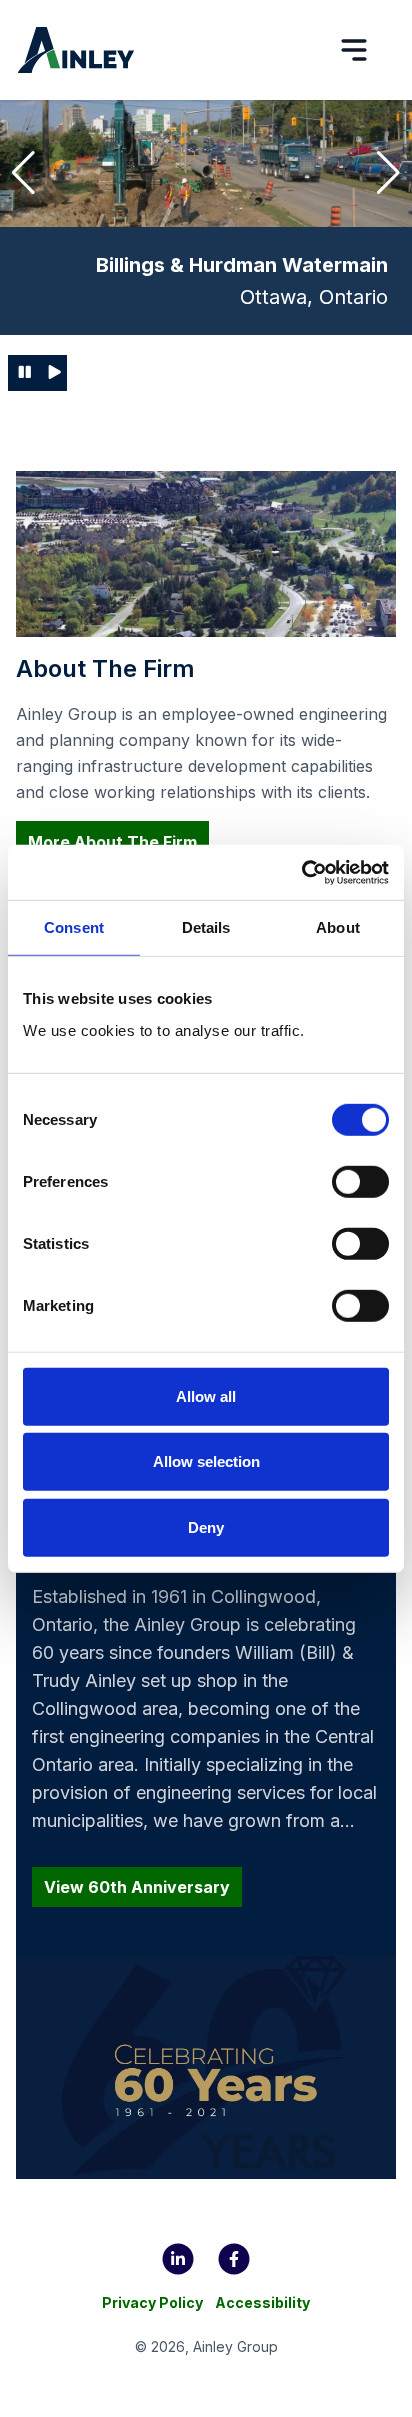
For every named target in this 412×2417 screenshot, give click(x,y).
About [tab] (338, 927)
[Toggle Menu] (354, 50)
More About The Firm (112, 842)
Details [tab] (206, 927)
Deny (206, 1527)
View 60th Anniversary (137, 1887)
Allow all (206, 1396)
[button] (23, 173)
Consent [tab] (74, 927)
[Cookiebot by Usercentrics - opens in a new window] (301, 872)
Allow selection (206, 1461)
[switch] (360, 1182)
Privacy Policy (152, 2302)
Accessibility (262, 2302)
